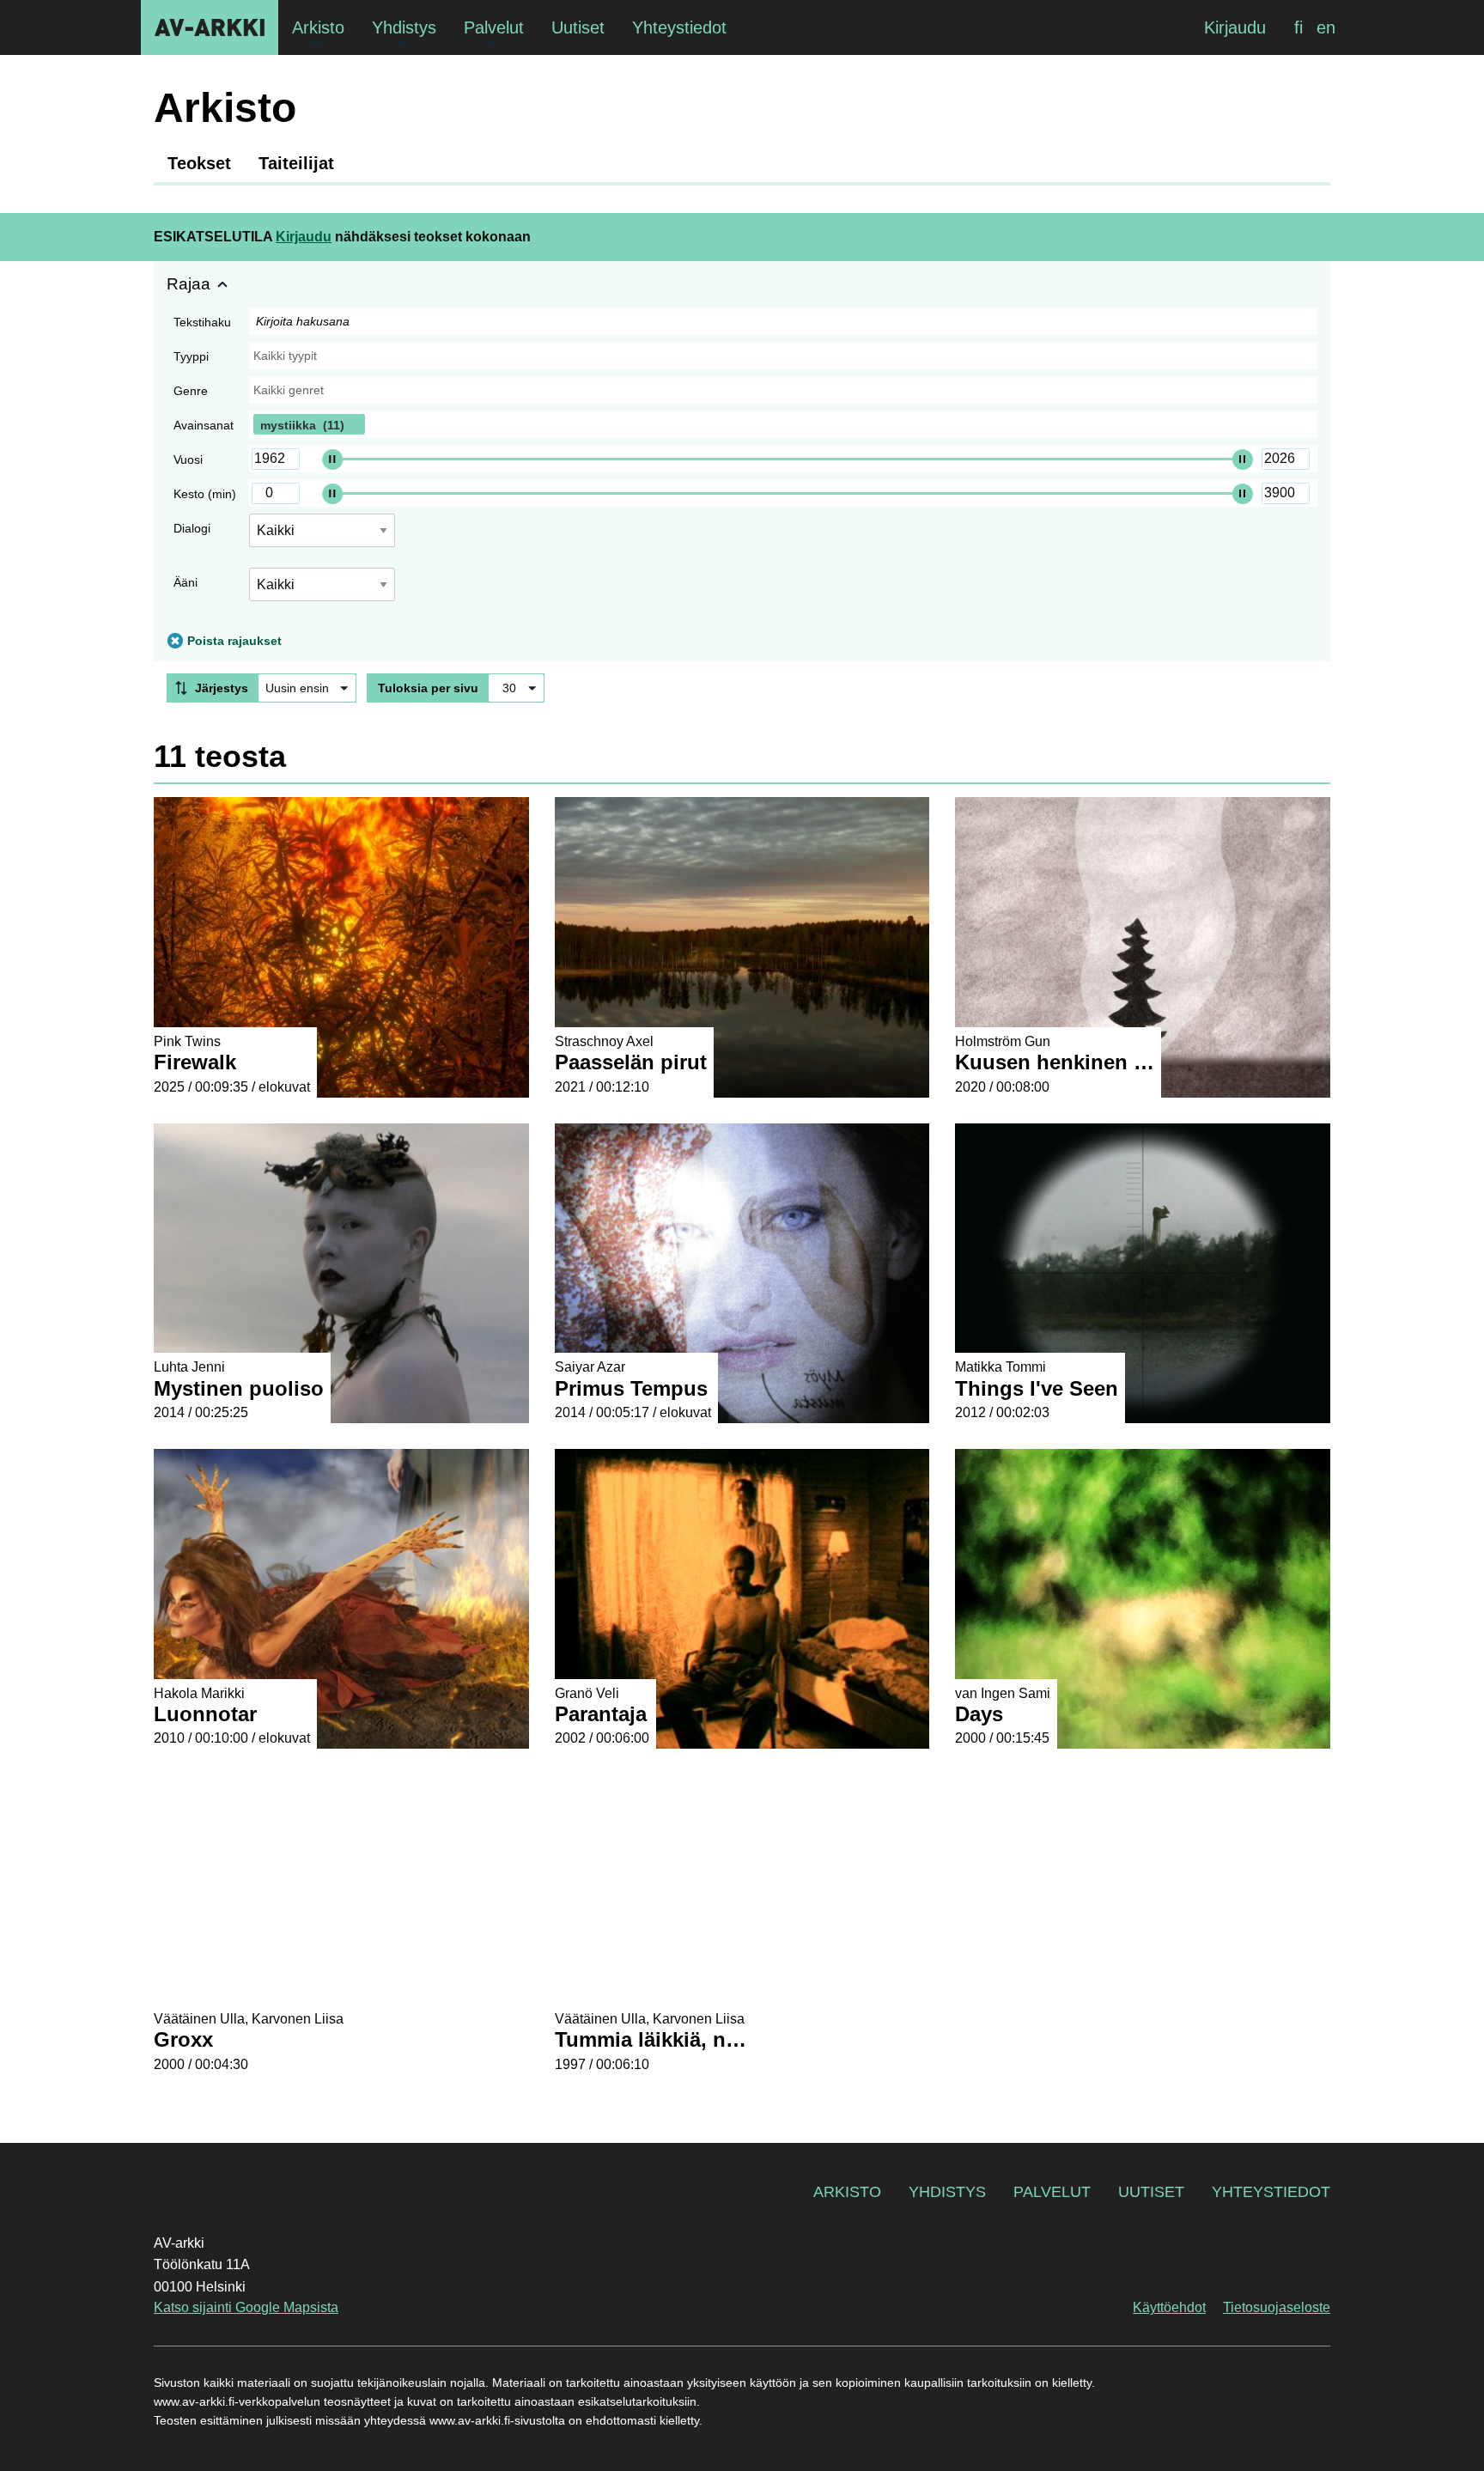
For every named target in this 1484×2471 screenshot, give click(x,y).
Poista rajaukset (234, 641)
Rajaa (189, 284)
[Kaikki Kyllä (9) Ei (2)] (322, 591)
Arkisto (847, 2192)
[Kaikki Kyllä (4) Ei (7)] (322, 537)
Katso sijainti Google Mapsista (246, 2307)
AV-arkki (210, 27)
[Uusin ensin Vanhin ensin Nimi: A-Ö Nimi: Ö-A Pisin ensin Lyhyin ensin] (307, 688)
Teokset (199, 163)
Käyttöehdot (1169, 2307)
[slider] (332, 459)
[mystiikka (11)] (783, 424)
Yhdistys (947, 2192)
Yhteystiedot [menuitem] (679, 27)
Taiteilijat (296, 163)
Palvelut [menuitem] (494, 27)
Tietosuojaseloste (1277, 2307)
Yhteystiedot (1271, 2192)
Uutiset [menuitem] (578, 27)
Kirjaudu (1235, 27)
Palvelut (1052, 2192)
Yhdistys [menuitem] (404, 27)
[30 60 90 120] (516, 688)
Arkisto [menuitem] (318, 27)
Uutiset (1151, 2192)
